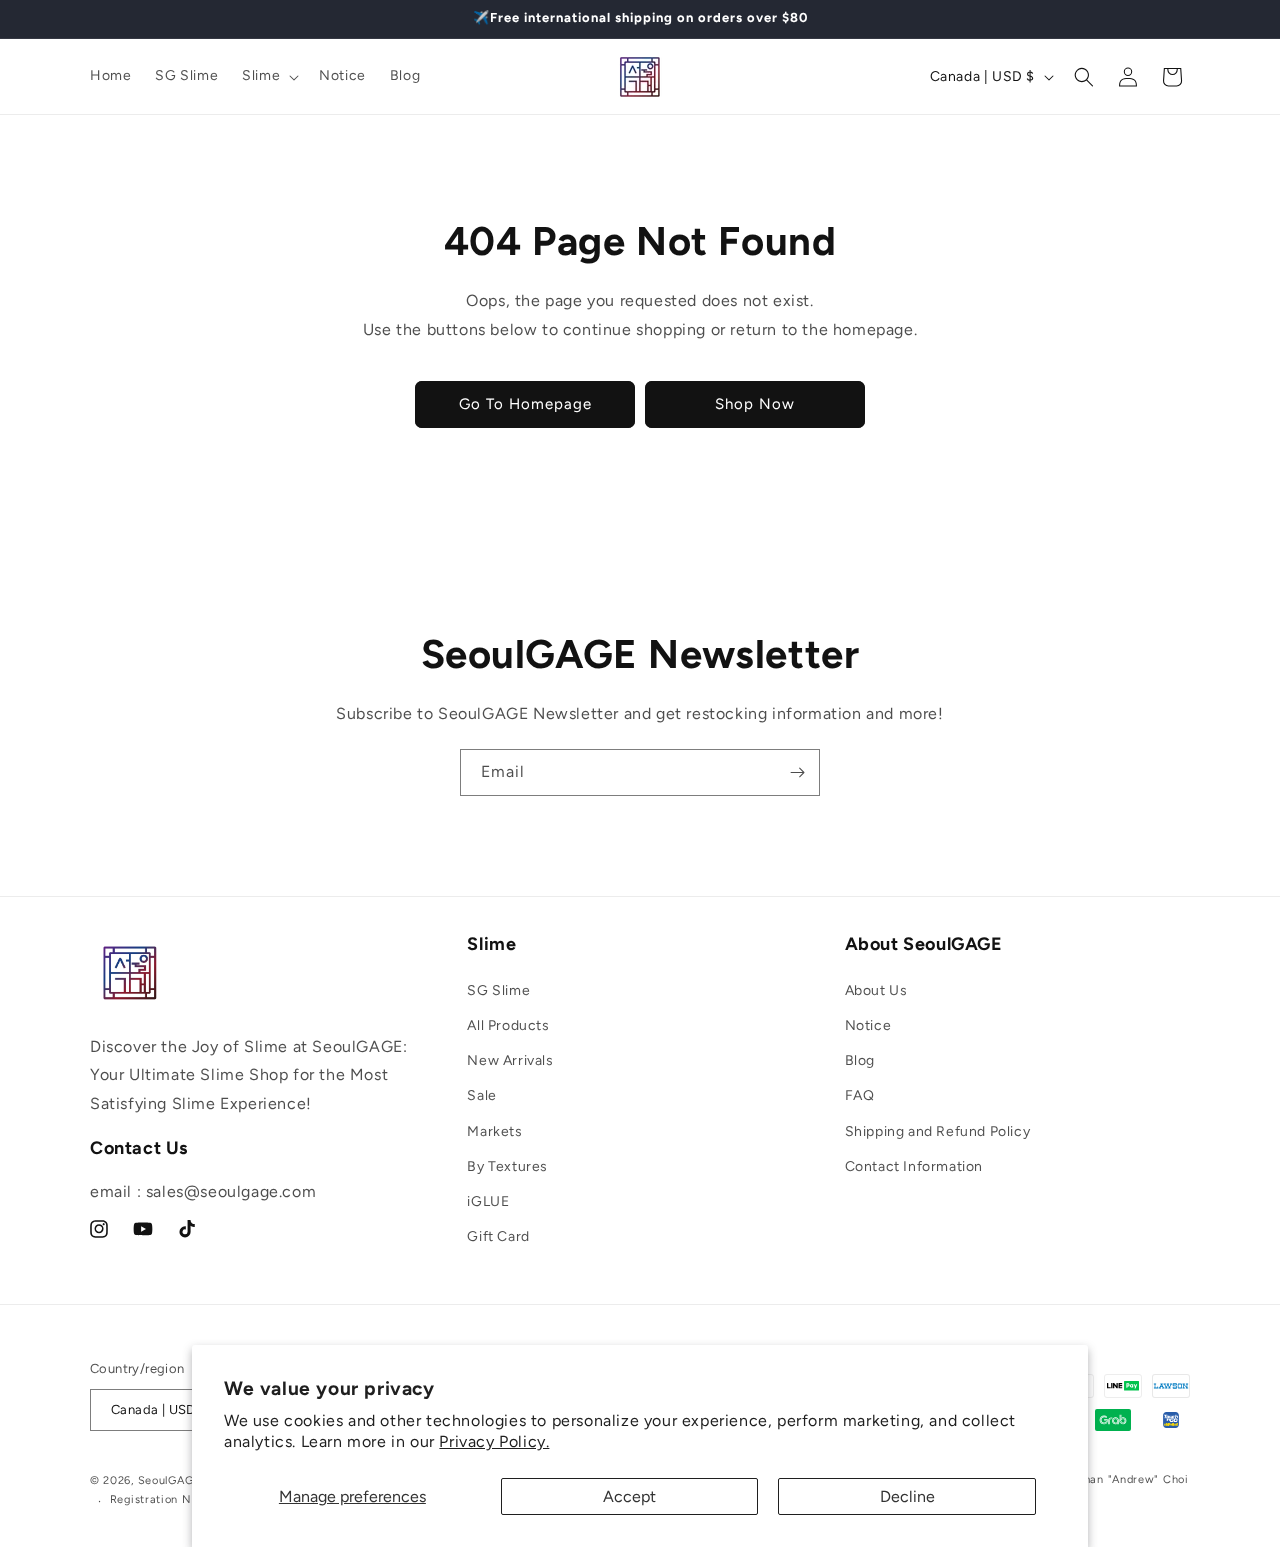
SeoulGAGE (169, 1480)
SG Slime (498, 990)
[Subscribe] (797, 772)
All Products (508, 1025)
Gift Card (498, 1236)
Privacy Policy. (494, 1441)
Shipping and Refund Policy (938, 1131)
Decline (907, 1496)
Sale (481, 1095)
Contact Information (914, 1166)
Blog (860, 1060)
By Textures (507, 1166)
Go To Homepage (525, 404)
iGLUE (488, 1201)
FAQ (860, 1095)
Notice (868, 1025)
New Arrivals (510, 1060)
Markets (494, 1131)
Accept (629, 1496)
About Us (876, 990)
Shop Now (755, 404)
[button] (268, 76)
